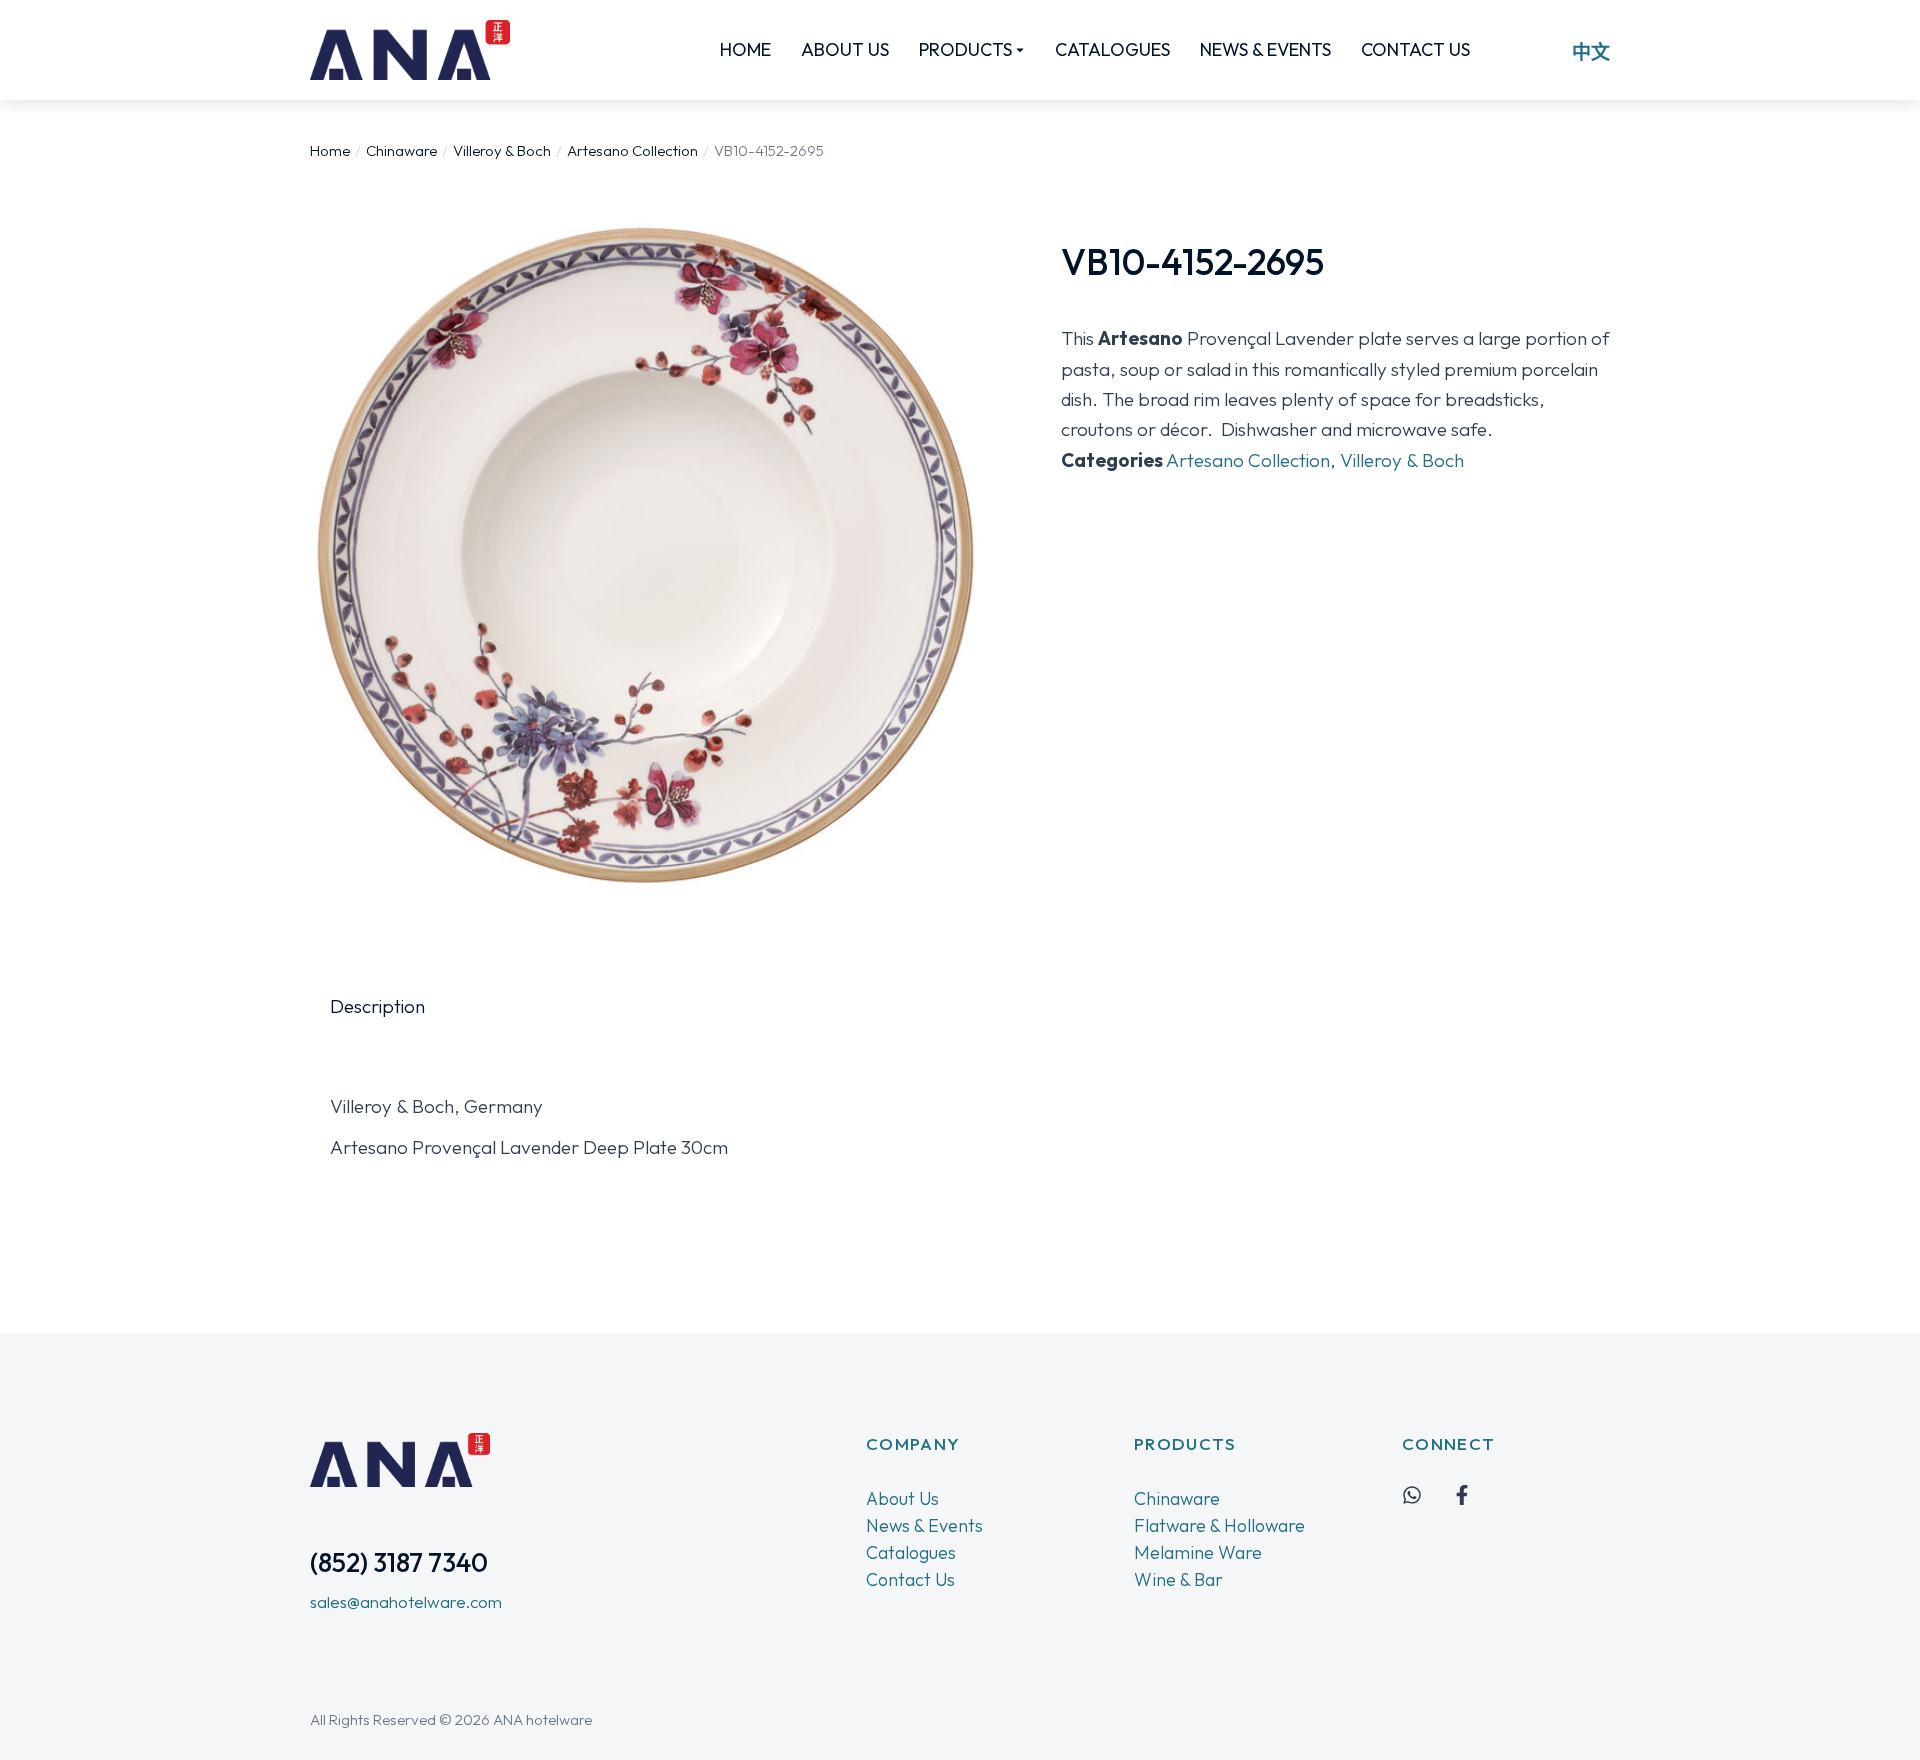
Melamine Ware (1198, 1552)
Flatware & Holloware (1219, 1525)
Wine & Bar (1178, 1579)
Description (377, 1006)
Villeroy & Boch (1402, 460)
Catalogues (911, 1552)
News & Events (924, 1525)
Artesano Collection (1248, 460)
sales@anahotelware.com (406, 1601)
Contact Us (910, 1579)
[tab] (377, 1006)
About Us (902, 1498)
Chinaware (1177, 1498)
